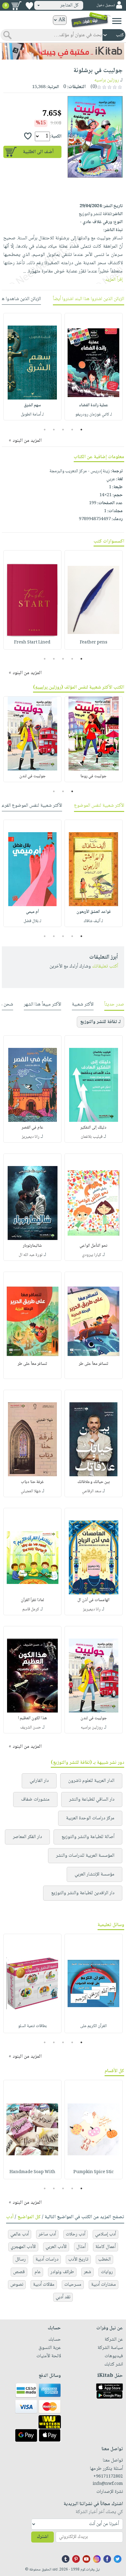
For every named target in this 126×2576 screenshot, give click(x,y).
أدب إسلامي (106, 2234)
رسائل (20, 2259)
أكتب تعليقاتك (105, 966)
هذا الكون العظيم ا (32, 1718)
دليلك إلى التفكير (93, 1128)
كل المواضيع (29, 2217)
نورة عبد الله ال (31, 1255)
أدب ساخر (47, 2234)
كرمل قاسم (31, 1609)
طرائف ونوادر (62, 2272)
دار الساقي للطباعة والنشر (92, 1800)
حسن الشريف (31, 1728)
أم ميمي (32, 912)
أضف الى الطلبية (38, 152)
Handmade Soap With (32, 2172)
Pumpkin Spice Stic (94, 2172)
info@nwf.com (108, 2484)
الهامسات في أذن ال (93, 1600)
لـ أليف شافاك (93, 921)
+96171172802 (108, 2477)
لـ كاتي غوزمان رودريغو (94, 415)
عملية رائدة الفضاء (94, 405)
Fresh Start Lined (32, 643)
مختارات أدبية (104, 2285)
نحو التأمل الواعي (93, 1246)
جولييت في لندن (32, 776)
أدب (10, 2217)
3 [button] (63, 430)
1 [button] (82, 430)
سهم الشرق (32, 405)
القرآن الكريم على (93, 2026)
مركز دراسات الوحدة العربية (90, 1818)
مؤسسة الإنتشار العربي (94, 1874)
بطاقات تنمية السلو (32, 2026)
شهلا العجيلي (31, 1491)
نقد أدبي (63, 2297)
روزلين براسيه (107, 80)
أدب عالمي (20, 2234)
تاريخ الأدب (78, 2259)
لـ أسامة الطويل (32, 415)
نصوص (17, 2285)
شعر (87, 2272)
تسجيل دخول (106, 5)
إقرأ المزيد (114, 280)
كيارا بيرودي (92, 1255)
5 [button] (45, 430)
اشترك (43, 2537)
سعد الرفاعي (92, 1491)
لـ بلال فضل (32, 921)
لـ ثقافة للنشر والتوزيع (100, 1022)
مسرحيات (73, 2285)
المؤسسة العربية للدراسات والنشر (85, 1856)
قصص (19, 2272)
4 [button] (54, 430)
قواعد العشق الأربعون (94, 912)
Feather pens (94, 643)
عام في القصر (33, 1128)
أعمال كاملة (106, 2247)
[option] (94, 367)
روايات (107, 2272)
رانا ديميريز (31, 1137)
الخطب (104, 2259)
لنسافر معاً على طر (94, 1364)
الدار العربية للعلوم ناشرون (91, 1781)
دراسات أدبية (47, 2259)
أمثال (81, 2247)
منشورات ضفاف (35, 1800)
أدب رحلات (76, 2234)
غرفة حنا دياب (32, 1482)
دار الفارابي (39, 1781)
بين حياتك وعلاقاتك (94, 1482)
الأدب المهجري (23, 2247)
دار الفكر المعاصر (27, 1837)
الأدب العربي (56, 2247)
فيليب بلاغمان (92, 1137)
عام (38, 2272)
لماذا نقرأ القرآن (32, 1600)
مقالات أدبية (44, 2285)
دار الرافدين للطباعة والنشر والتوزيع (83, 1893)
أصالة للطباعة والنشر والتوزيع (88, 1837)
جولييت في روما (93, 776)
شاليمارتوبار (32, 1246)
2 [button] (72, 430)
